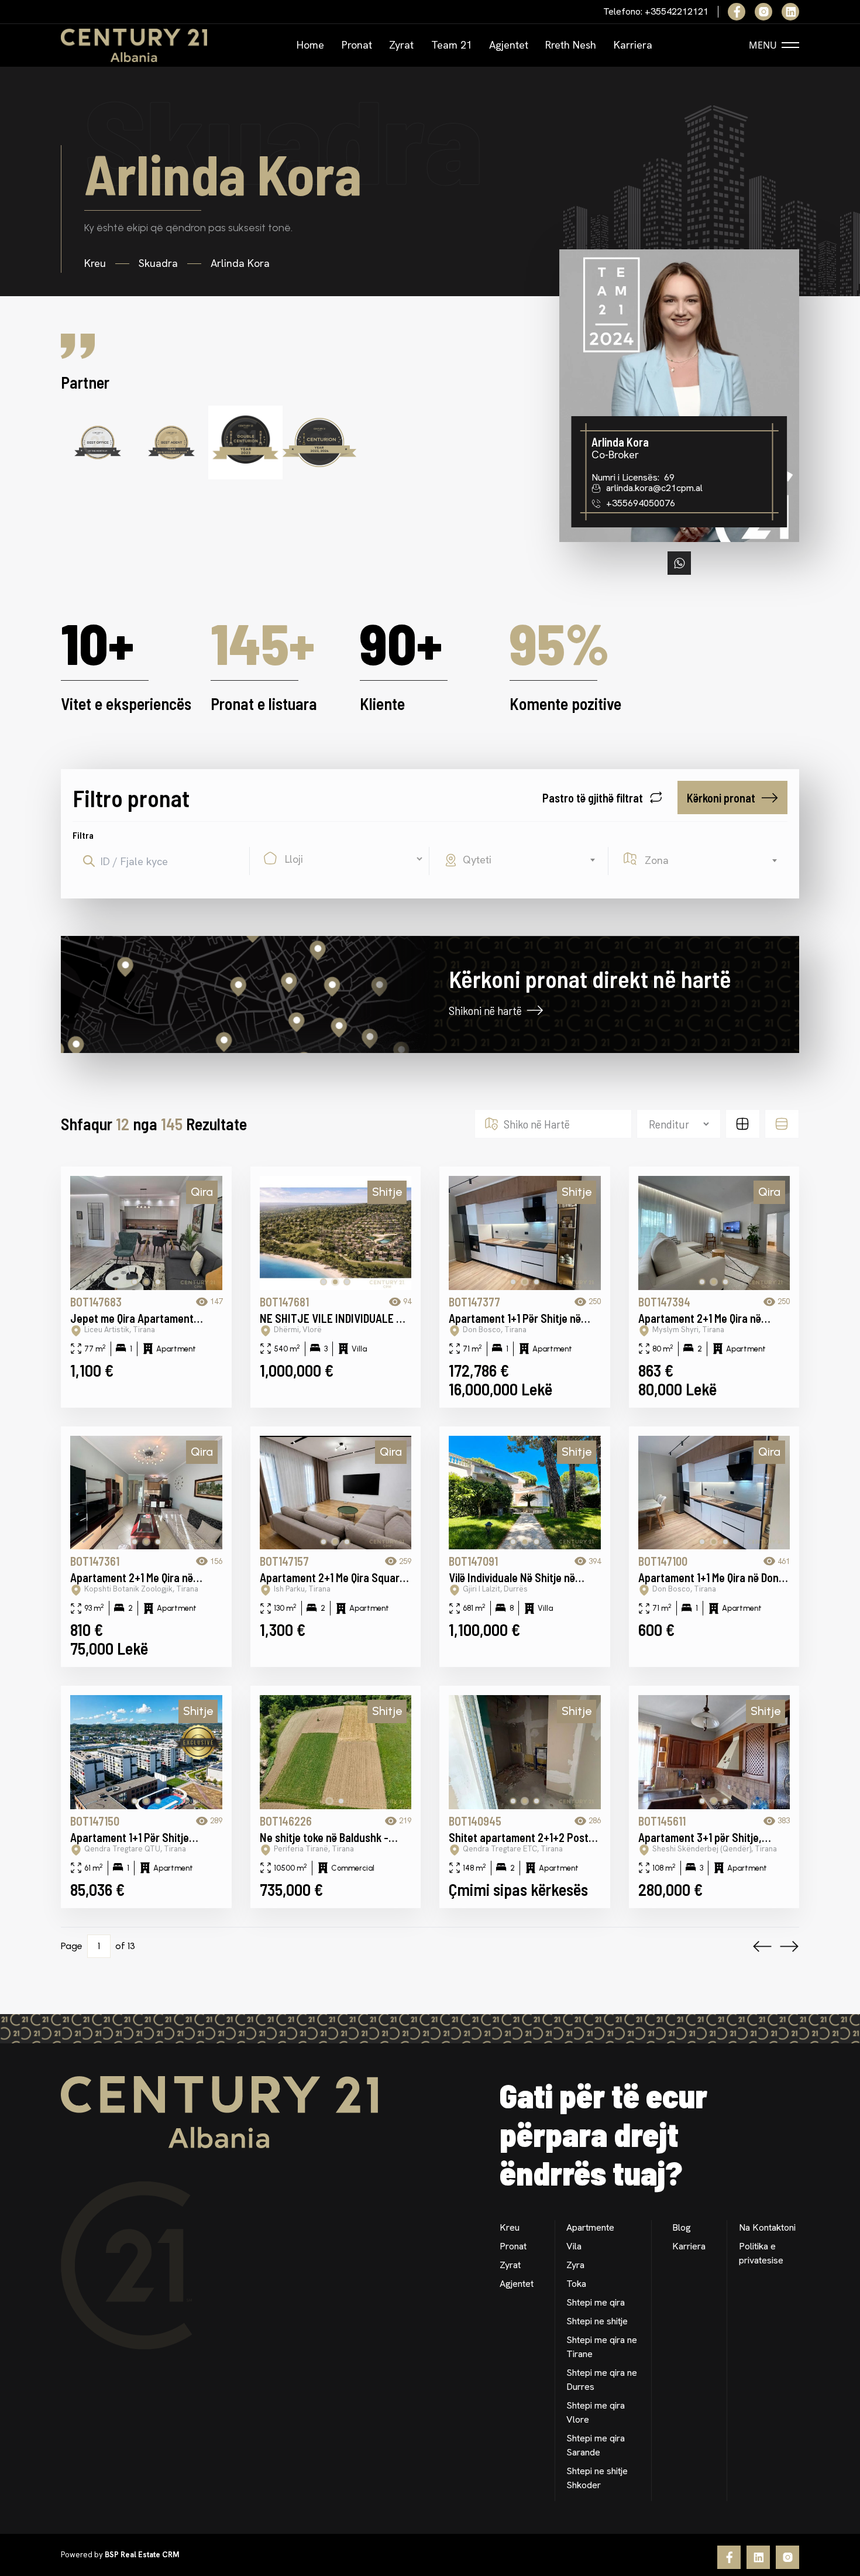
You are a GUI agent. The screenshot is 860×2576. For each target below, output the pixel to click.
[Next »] (789, 1946)
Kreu (510, 2227)
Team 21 (452, 45)
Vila (574, 2246)
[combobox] (531, 860)
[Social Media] (737, 12)
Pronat (357, 45)
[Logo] (134, 45)
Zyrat (401, 45)
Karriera (633, 45)
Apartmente (590, 2227)
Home (310, 45)
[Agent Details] (679, 396)
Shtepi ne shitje (597, 2321)
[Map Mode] (245, 994)
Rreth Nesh (571, 45)
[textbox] (531, 860)
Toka (576, 2284)
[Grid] (743, 1124)
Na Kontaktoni (767, 2227)
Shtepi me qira (596, 2302)
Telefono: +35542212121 (656, 12)
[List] (782, 1124)
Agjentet (509, 45)
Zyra (575, 2265)
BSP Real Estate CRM (142, 2555)
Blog (682, 2227)
